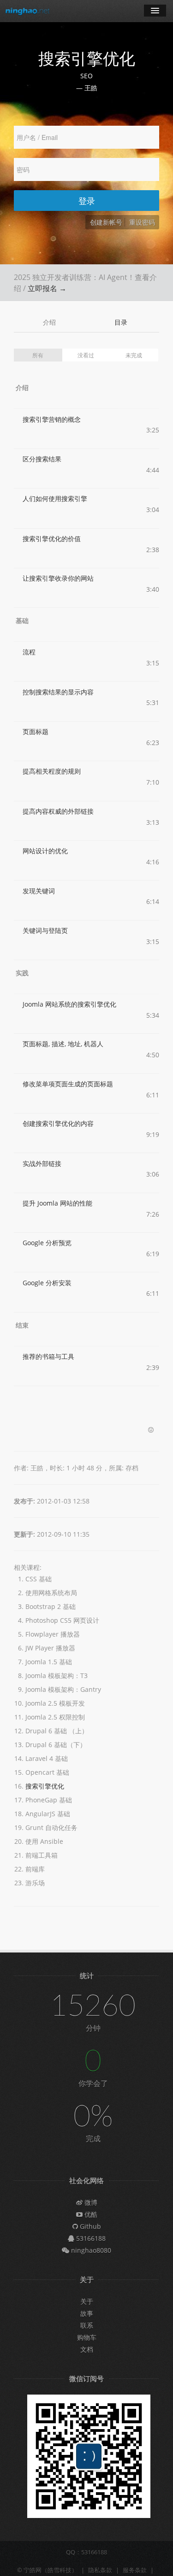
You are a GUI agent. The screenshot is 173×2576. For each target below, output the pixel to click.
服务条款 (135, 2570)
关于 (87, 2301)
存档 (132, 1468)
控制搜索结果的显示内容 (58, 692)
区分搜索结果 (42, 459)
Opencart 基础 (47, 1772)
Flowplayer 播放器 (53, 1634)
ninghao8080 (90, 2250)
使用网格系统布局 (51, 1593)
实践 (22, 973)
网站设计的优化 (45, 851)
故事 (87, 2313)
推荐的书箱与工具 (48, 1356)
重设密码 (142, 222)
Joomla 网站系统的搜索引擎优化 (69, 1004)
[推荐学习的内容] (151, 1430)
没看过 (86, 355)
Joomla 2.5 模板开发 (55, 1703)
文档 (87, 2349)
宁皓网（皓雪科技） (51, 2570)
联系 (87, 2325)
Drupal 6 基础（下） (56, 1745)
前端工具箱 (42, 1855)
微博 (90, 2202)
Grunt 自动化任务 (51, 1827)
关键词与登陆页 (45, 930)
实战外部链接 (42, 1163)
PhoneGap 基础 (49, 1800)
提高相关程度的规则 (52, 771)
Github (89, 2226)
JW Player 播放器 (50, 1648)
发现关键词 (39, 891)
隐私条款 (100, 2570)
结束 (22, 1325)
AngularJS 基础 (48, 1814)
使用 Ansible (44, 1841)
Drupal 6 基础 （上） (57, 1731)
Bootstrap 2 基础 (51, 1606)
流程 (29, 652)
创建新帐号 (106, 222)
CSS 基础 (39, 1579)
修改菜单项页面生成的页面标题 (68, 1084)
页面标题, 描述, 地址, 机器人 (63, 1044)
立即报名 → (47, 288)
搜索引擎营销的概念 (52, 419)
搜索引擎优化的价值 (52, 539)
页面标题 (36, 731)
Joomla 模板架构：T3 (57, 1676)
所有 (38, 355)
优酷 (90, 2214)
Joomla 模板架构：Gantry (63, 1689)
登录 (87, 201)
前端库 (35, 1869)
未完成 (134, 355)
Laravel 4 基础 (47, 1758)
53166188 (90, 2238)
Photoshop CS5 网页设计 (62, 1620)
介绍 (49, 322)
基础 (22, 621)
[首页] (28, 11)
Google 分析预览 (47, 1243)
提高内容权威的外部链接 (58, 811)
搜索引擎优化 (45, 1786)
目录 (121, 322)
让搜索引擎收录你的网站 (58, 578)
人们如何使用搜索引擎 (55, 498)
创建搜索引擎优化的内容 (58, 1123)
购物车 (87, 2337)
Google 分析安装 (47, 1283)
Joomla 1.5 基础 (49, 1662)
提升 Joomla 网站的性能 (57, 1203)
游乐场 (35, 1883)
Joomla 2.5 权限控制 (55, 1717)
